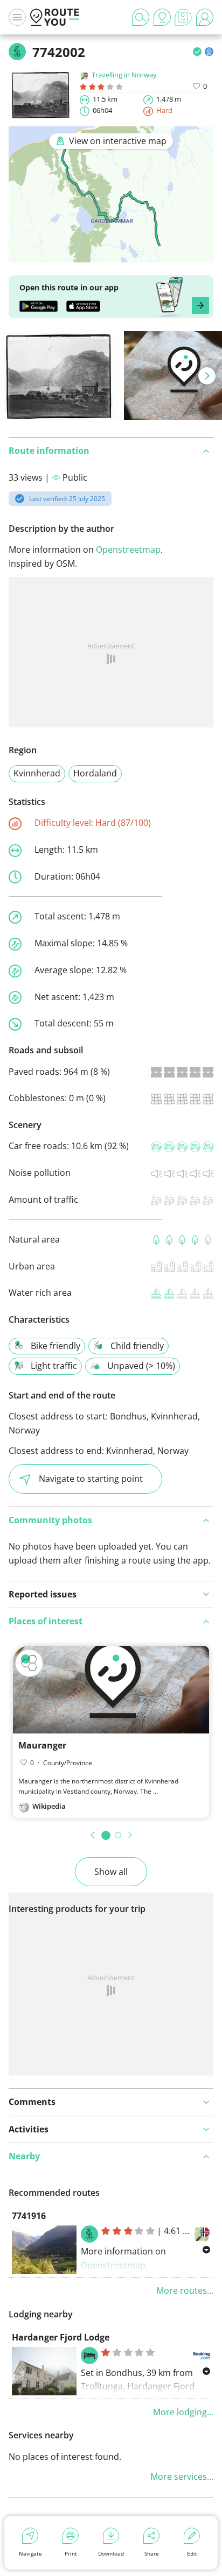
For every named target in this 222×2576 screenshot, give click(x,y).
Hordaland (95, 773)
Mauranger (42, 1745)
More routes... (185, 2290)
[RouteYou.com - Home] (55, 17)
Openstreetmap (128, 550)
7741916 (29, 2216)
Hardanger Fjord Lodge (61, 2337)
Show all (111, 1872)
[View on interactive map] (111, 255)
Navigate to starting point (91, 1479)
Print (71, 2553)
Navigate (30, 2553)
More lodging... (183, 2412)
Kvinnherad (37, 773)
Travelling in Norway (124, 75)
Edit (192, 2553)
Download (111, 2553)
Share (152, 2553)
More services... (182, 2477)
